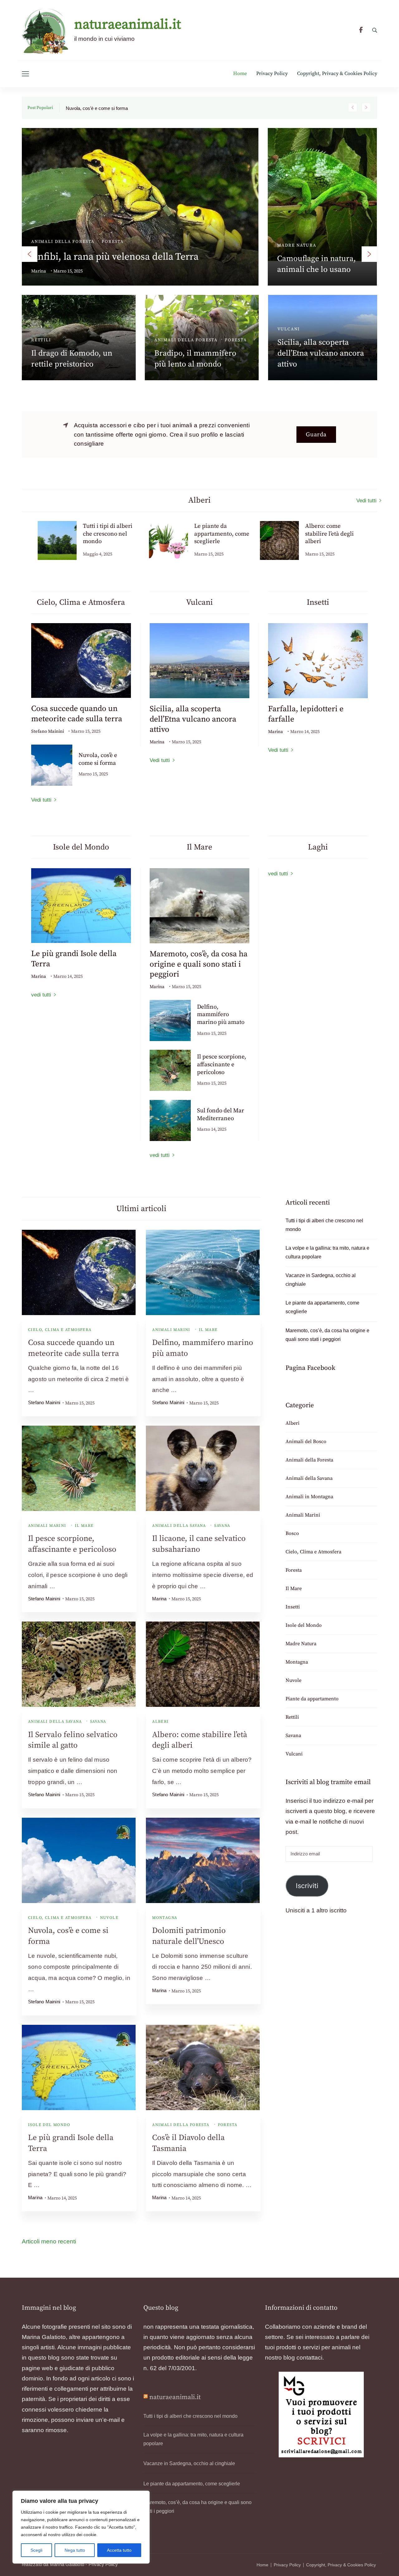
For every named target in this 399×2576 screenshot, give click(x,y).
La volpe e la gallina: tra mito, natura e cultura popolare (319, 245)
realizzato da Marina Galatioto (53, 2564)
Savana (222, 1526)
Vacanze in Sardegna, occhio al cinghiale (321, 1280)
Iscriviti (307, 1886)
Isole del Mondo (49, 2125)
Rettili (292, 1717)
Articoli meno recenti (49, 2241)
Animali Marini (171, 1330)
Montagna (165, 1918)
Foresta (228, 2125)
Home (240, 74)
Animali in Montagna (306, 221)
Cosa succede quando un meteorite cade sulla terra (77, 714)
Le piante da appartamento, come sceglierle (191, 340)
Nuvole (109, 1918)
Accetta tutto (119, 2550)
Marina (39, 257)
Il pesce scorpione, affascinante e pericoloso (222, 1064)
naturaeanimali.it (127, 25)
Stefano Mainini (48, 731)
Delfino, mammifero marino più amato (221, 1015)
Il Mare (288, 316)
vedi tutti (41, 995)
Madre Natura (301, 1644)
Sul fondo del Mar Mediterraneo (221, 1115)
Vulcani (294, 1754)
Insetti (293, 1607)
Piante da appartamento (188, 316)
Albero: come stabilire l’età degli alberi (218, 534)
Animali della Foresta (181, 2125)
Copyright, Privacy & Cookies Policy (337, 74)
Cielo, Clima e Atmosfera (60, 1330)
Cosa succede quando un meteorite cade (108, 108)
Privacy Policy (272, 74)
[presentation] (30, 254)
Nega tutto (75, 2550)
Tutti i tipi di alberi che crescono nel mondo (125, 244)
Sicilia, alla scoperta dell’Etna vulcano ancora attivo (193, 719)
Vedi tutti (366, 501)
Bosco (99, 326)
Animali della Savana (179, 1526)
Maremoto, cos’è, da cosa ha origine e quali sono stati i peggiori (321, 340)
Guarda (316, 435)
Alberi (40, 228)
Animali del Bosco (57, 326)
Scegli (36, 2550)
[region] (81, 2527)
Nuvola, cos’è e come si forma (98, 759)
